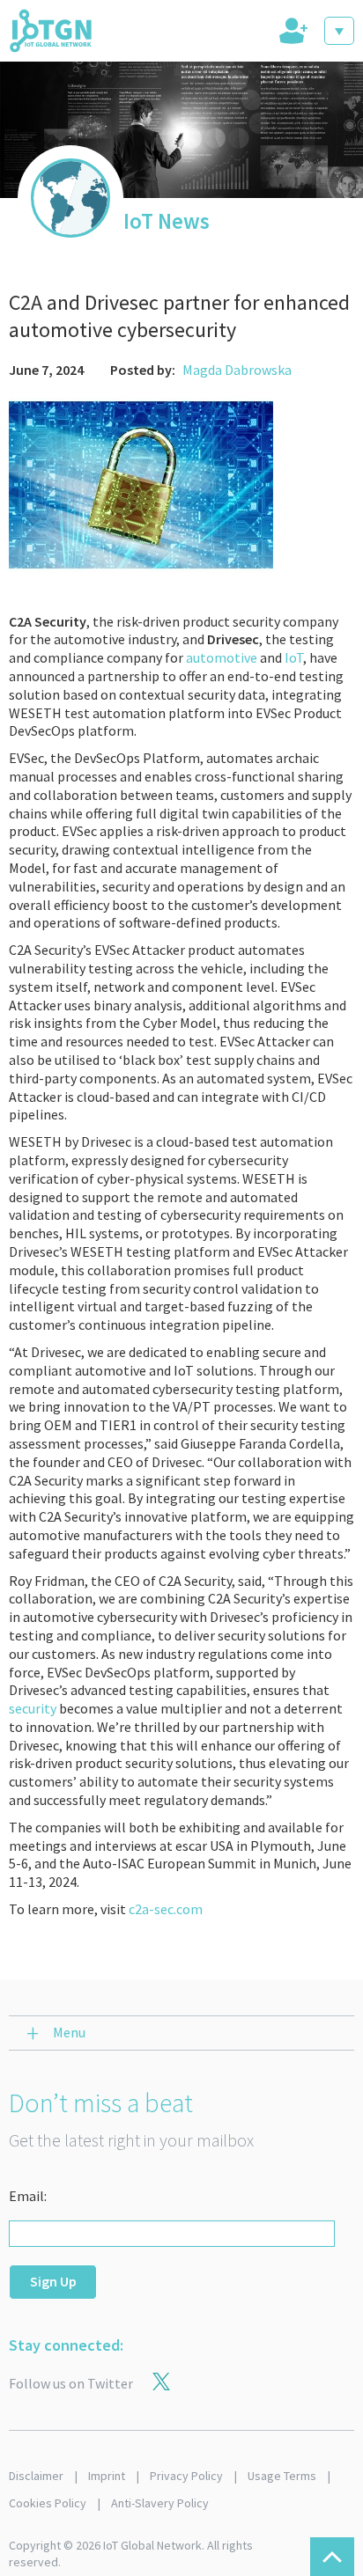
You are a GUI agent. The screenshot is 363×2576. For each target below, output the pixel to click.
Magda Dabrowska (237, 370)
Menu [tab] (69, 2032)
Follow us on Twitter (71, 2383)
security (33, 1708)
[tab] (292, 31)
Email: (28, 2196)
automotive (222, 657)
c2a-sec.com (166, 1909)
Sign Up (53, 2281)
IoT (294, 657)
